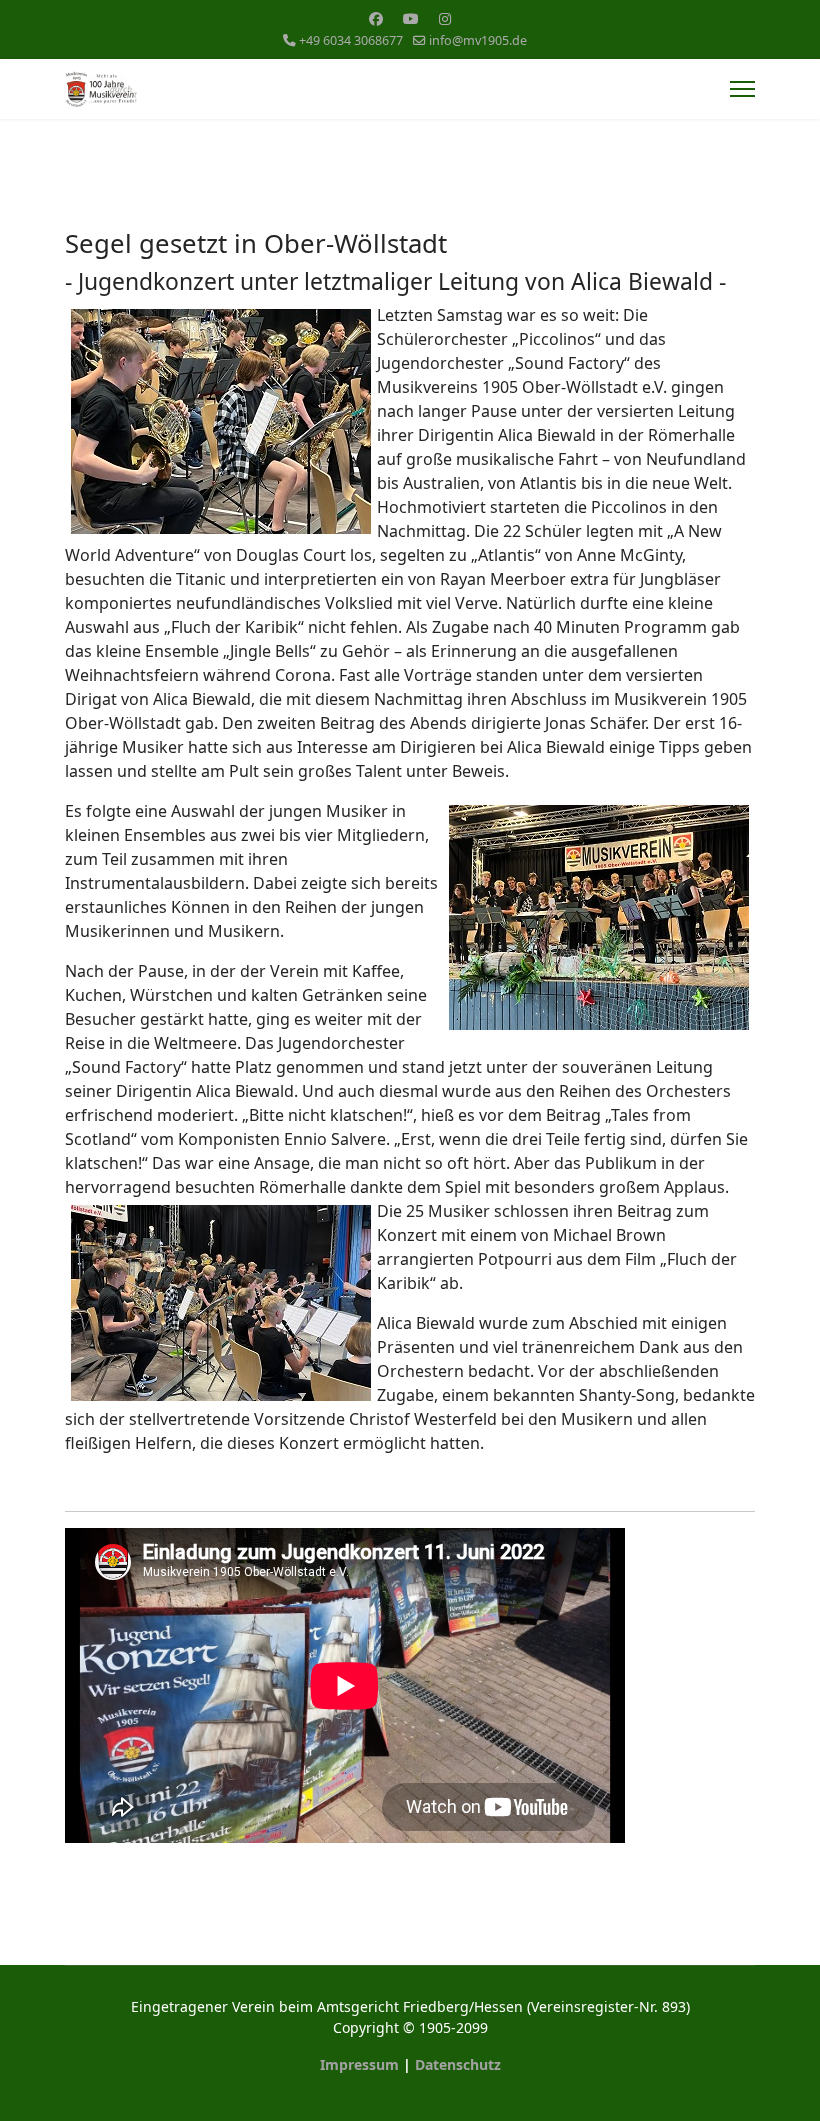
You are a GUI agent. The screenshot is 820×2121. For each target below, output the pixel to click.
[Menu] (742, 89)
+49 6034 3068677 (351, 40)
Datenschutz (458, 2064)
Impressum (359, 2064)
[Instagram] (445, 18)
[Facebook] (376, 18)
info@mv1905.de (478, 40)
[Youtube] (411, 18)
